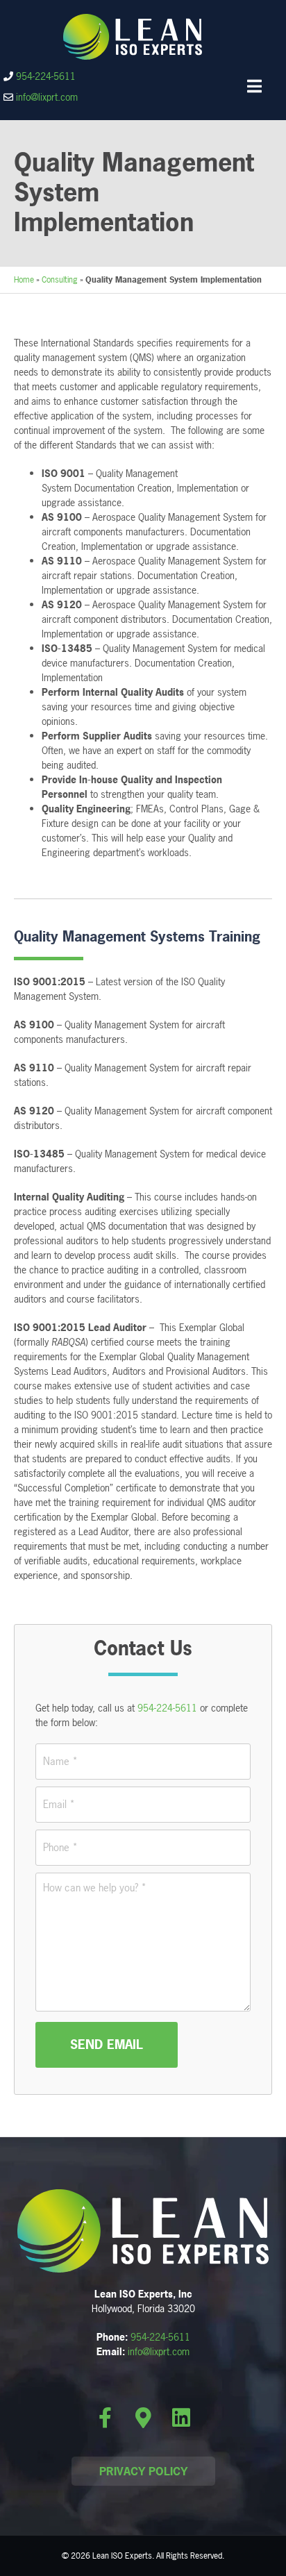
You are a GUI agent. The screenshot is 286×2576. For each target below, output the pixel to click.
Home (24, 280)
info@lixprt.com (47, 97)
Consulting (60, 280)
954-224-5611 (46, 76)
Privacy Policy (143, 2471)
